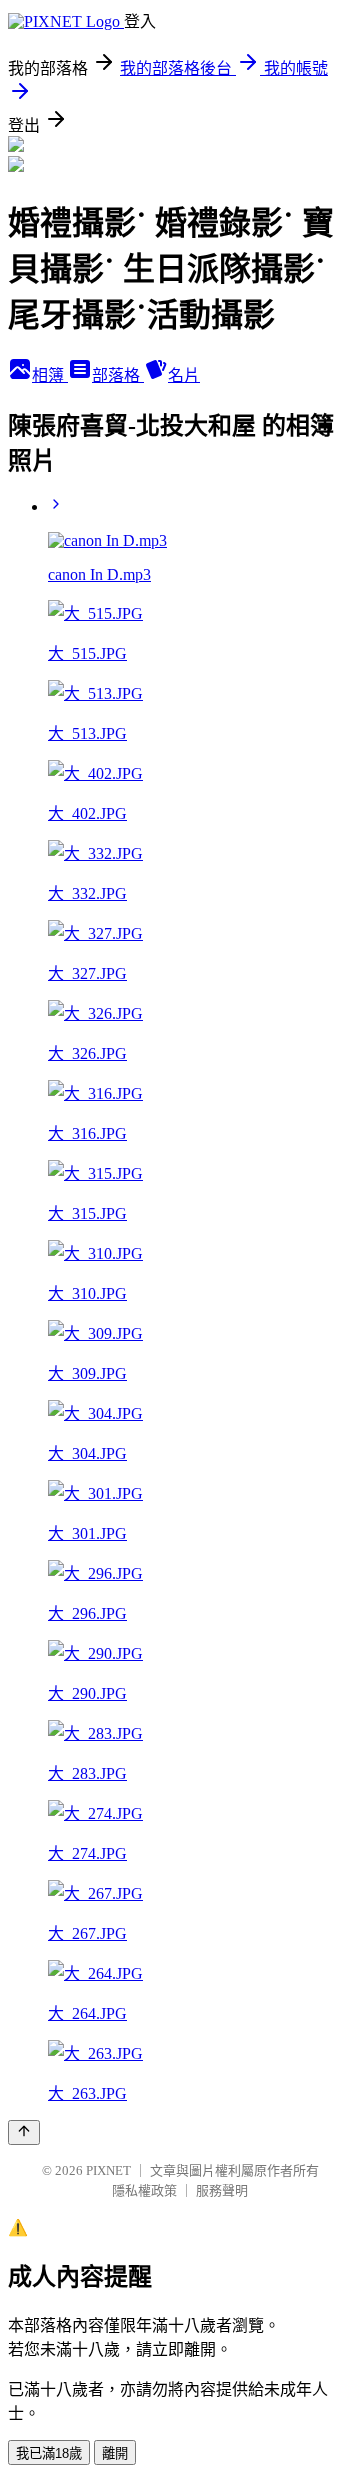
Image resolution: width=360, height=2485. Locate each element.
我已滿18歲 (49, 2453)
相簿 (50, 375)
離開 (115, 2453)
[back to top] (24, 2132)
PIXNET (108, 2170)
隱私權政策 (144, 2190)
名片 (184, 375)
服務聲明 (222, 2190)
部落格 (118, 375)
